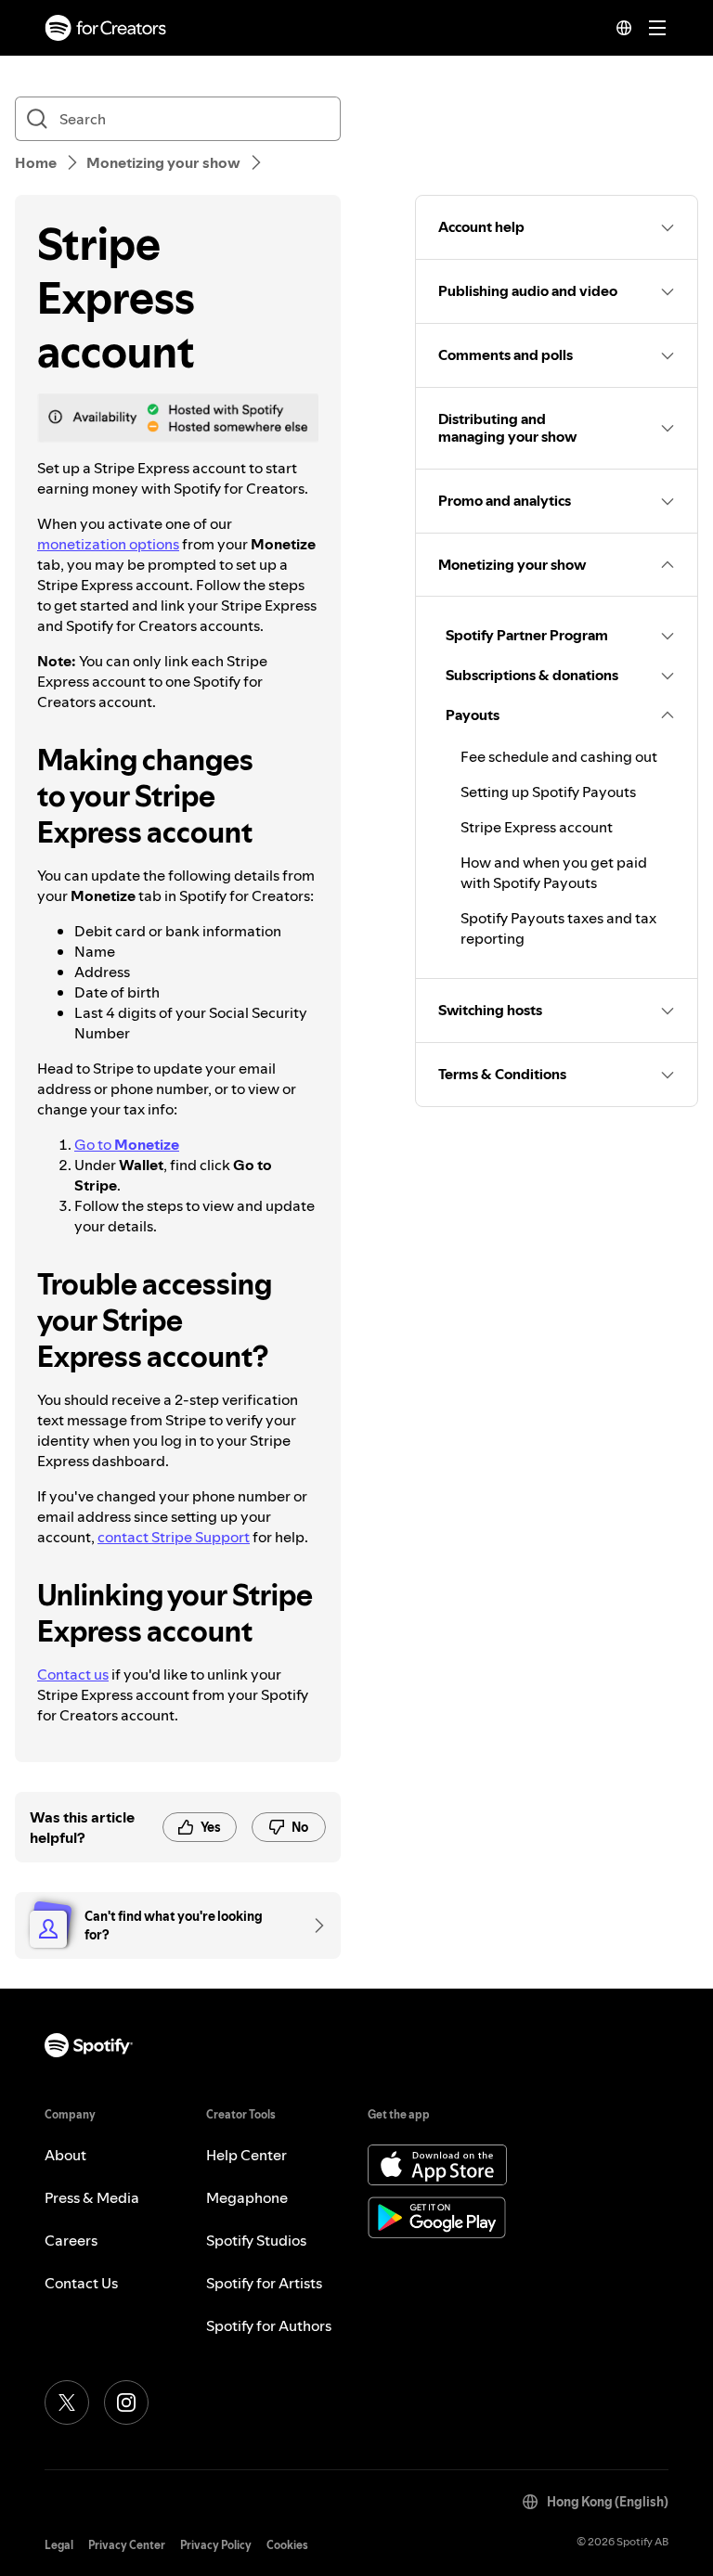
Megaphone (247, 2197)
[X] (67, 2402)
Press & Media (92, 2197)
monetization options (108, 544)
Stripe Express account (537, 827)
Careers (71, 2240)
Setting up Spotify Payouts (548, 792)
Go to (127, 1144)
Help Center (246, 2155)
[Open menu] (657, 28)
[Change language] (624, 28)
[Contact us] (313, 1926)
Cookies (287, 2545)
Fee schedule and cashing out (559, 756)
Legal (59, 2545)
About (65, 2155)
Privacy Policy (216, 2545)
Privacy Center (127, 2545)
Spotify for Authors (269, 2325)
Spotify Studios (256, 2240)
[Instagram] (126, 2402)
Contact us (73, 1674)
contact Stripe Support (174, 1537)
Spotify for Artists (264, 2283)
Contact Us (81, 2283)
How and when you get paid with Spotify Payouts (554, 872)
